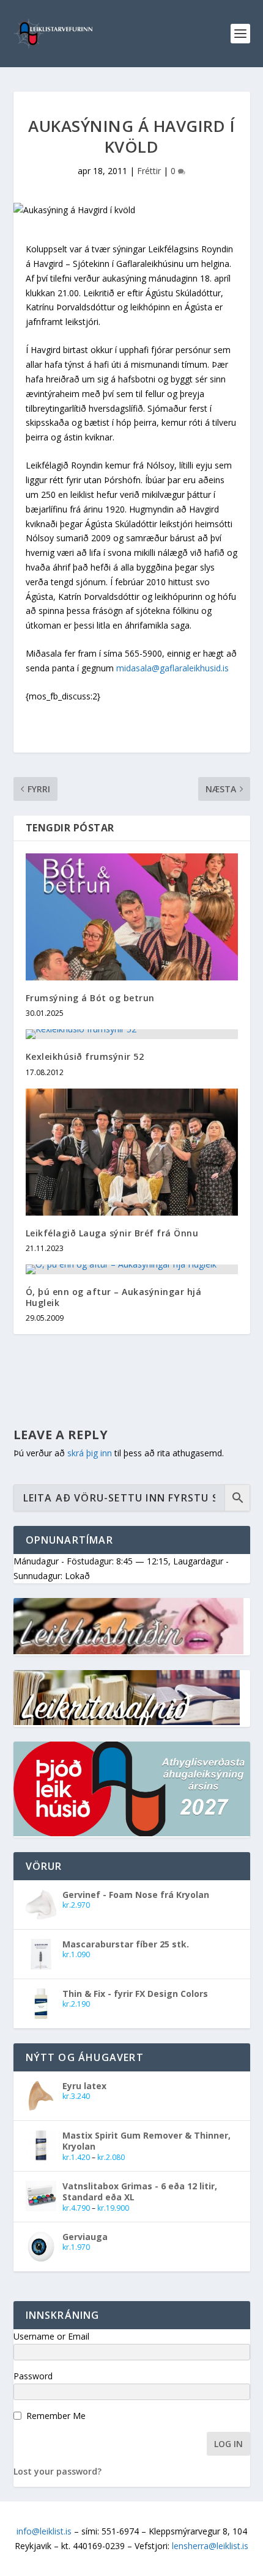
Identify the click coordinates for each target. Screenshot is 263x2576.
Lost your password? (57, 2471)
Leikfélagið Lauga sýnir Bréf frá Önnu (112, 1233)
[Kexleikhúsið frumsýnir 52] (132, 1034)
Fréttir (149, 171)
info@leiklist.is (44, 2531)
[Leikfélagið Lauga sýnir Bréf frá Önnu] (132, 1152)
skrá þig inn (90, 1453)
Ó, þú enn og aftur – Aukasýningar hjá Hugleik (114, 1297)
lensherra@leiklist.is (210, 2546)
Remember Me (56, 2416)
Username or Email (51, 2336)
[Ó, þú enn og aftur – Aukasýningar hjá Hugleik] (132, 1269)
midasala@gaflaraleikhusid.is (172, 668)
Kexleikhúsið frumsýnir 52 (85, 1056)
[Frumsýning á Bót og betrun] (132, 917)
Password (33, 2376)
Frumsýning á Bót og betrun (90, 998)
